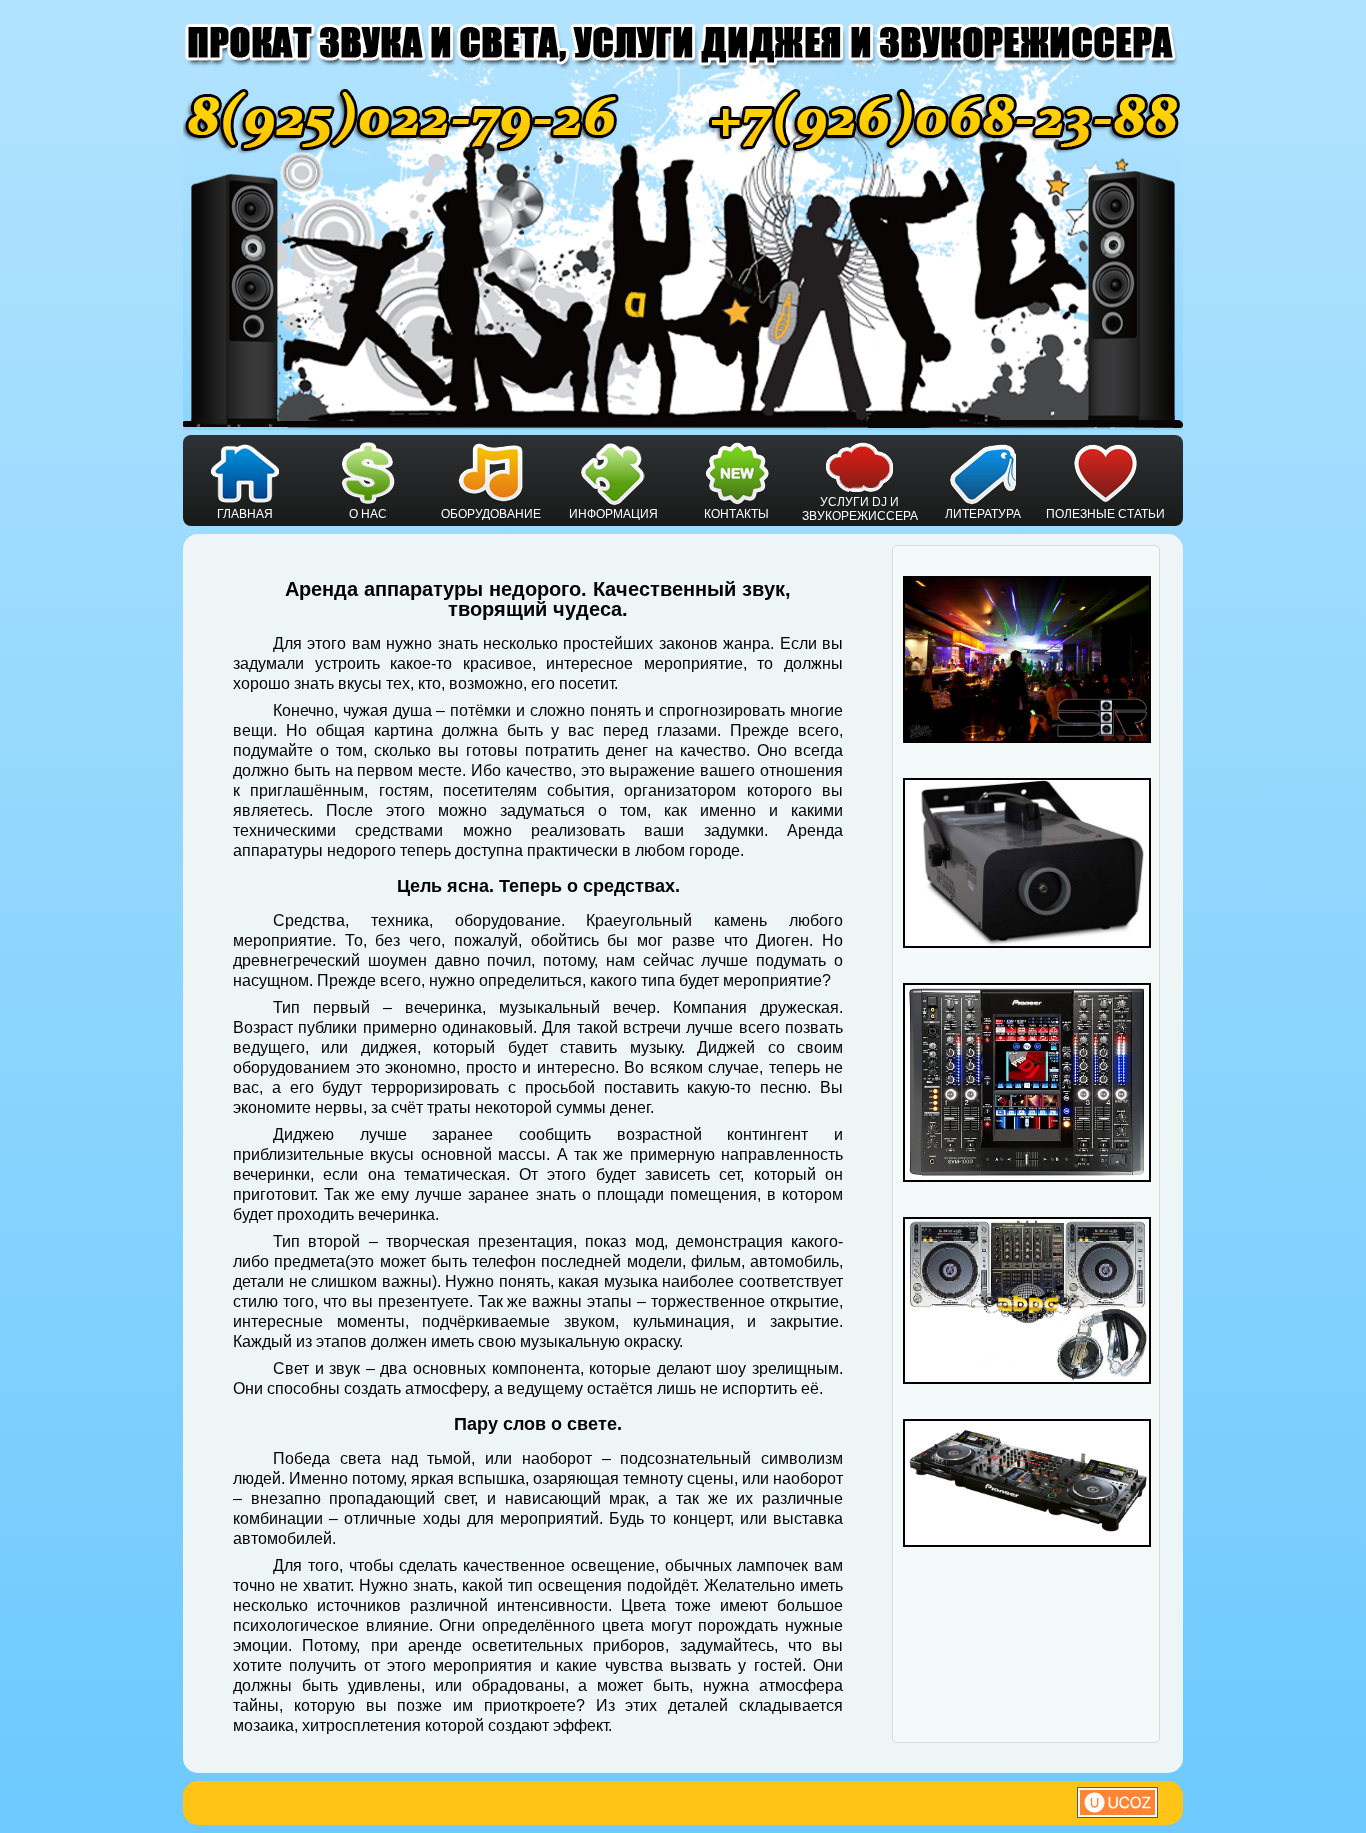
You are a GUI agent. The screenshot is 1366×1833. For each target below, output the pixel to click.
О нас (368, 514)
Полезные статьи (1105, 514)
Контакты (736, 514)
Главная (245, 514)
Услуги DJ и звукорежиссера (860, 509)
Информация (613, 514)
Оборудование (491, 514)
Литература (983, 514)
